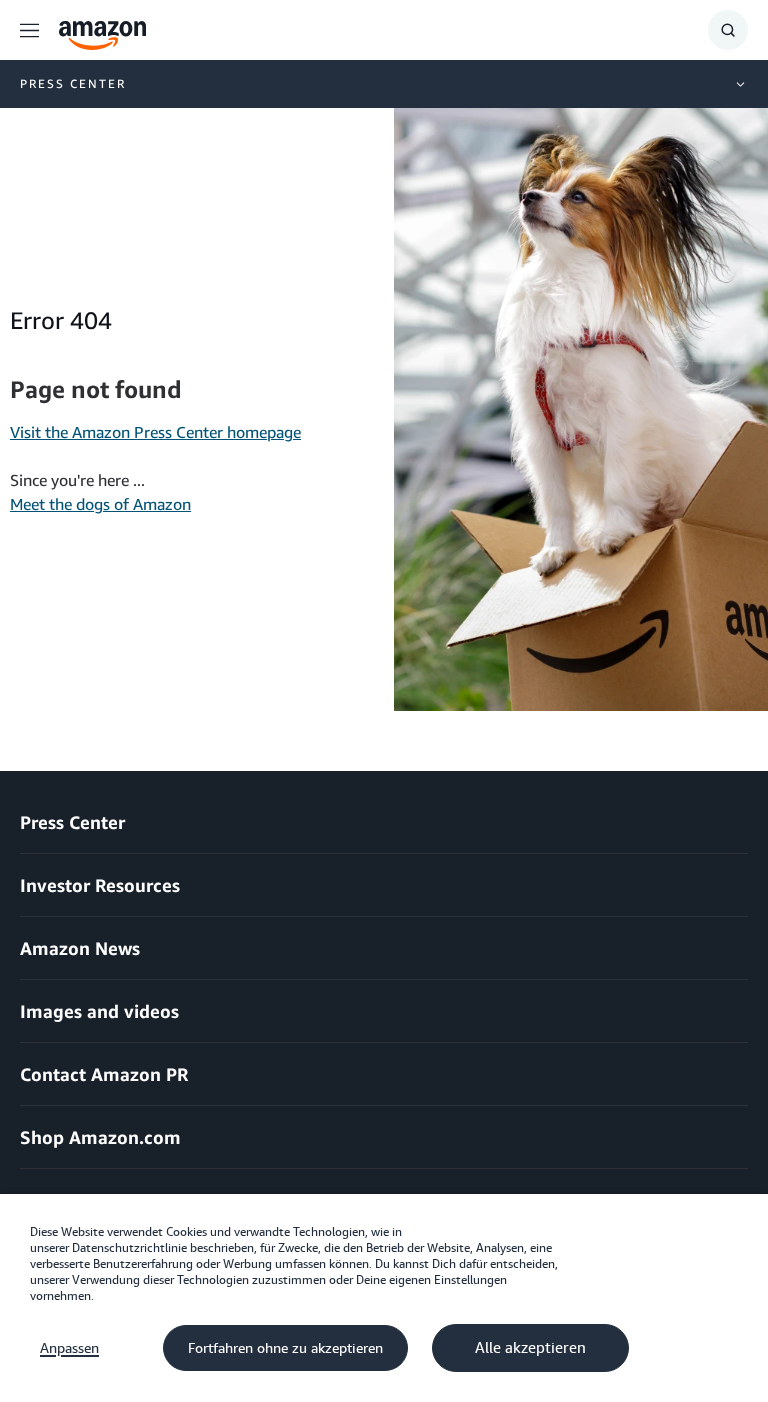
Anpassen (69, 1348)
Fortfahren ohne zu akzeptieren (285, 1348)
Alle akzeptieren (530, 1348)
